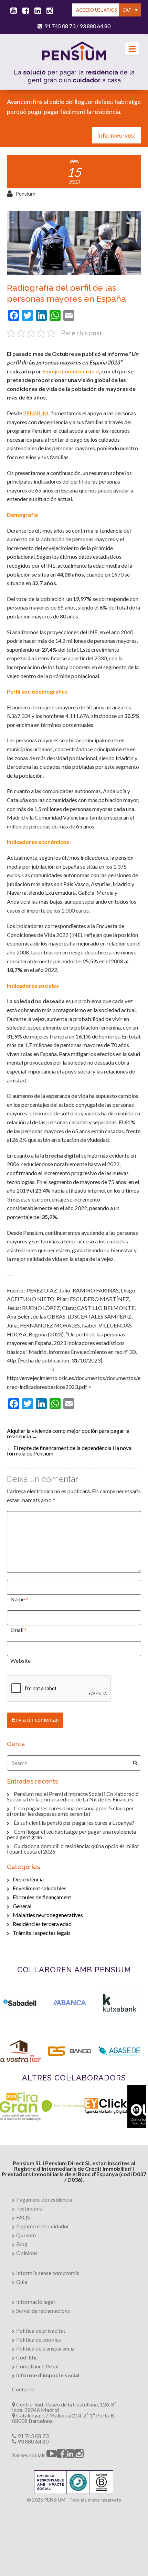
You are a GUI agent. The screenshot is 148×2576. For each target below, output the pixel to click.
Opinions (27, 2253)
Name (18, 1599)
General (22, 1906)
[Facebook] (24, 11)
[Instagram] (49, 11)
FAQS (23, 2217)
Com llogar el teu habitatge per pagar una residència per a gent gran (71, 1834)
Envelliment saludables (40, 1888)
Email (17, 1630)
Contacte (23, 2389)
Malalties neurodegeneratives (48, 1915)
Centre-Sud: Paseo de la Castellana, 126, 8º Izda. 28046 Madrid (64, 2407)
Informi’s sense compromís (48, 2273)
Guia (22, 2282)
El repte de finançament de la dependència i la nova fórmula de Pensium (69, 1451)
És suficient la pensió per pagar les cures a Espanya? (74, 1823)
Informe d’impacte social (48, 2375)
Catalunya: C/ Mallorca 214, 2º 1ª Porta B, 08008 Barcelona (64, 2418)
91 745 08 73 (60, 26)
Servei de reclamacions (43, 2311)
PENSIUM (36, 413)
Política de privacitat (41, 2330)
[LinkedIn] (36, 11)
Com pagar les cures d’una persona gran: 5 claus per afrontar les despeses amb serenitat (70, 1811)
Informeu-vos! (117, 135)
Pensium (25, 193)
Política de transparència (45, 2348)
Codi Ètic (27, 2357)
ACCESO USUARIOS (97, 10)
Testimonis (29, 2208)
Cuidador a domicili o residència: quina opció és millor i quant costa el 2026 (73, 1849)
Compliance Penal (37, 2366)
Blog (22, 2244)
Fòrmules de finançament (42, 1897)
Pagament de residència (44, 2199)
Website (20, 1661)
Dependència (28, 1879)
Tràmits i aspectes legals (42, 1933)
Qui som (26, 2235)
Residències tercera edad (42, 1924)
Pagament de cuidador (43, 2226)
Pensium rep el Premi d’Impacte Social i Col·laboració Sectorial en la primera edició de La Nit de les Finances (73, 1796)
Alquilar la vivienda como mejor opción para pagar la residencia (68, 1433)
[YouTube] (12, 11)
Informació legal (35, 2302)
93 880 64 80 (95, 26)
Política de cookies (39, 2339)
